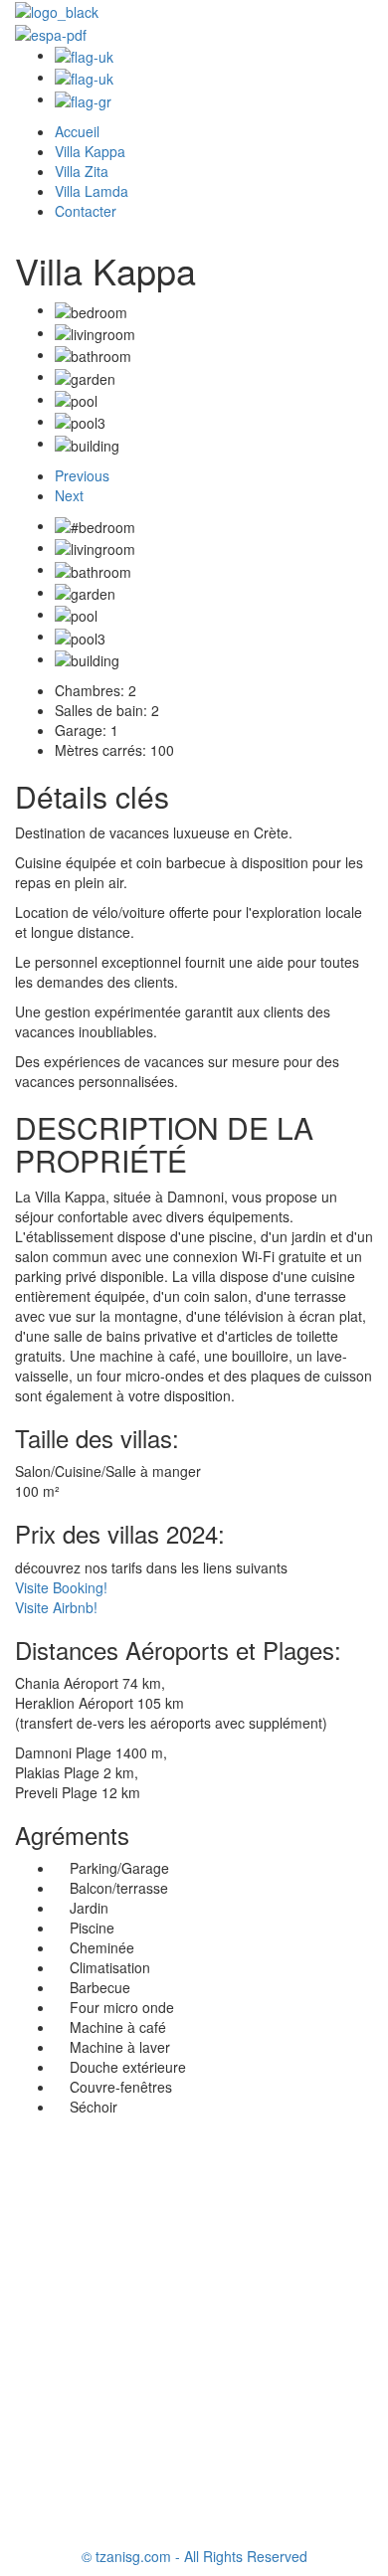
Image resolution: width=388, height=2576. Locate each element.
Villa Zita (82, 171)
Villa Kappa (90, 151)
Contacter (86, 211)
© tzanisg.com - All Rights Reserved (194, 2556)
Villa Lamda (92, 191)
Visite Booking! (61, 1587)
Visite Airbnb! (56, 1607)
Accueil (77, 131)
